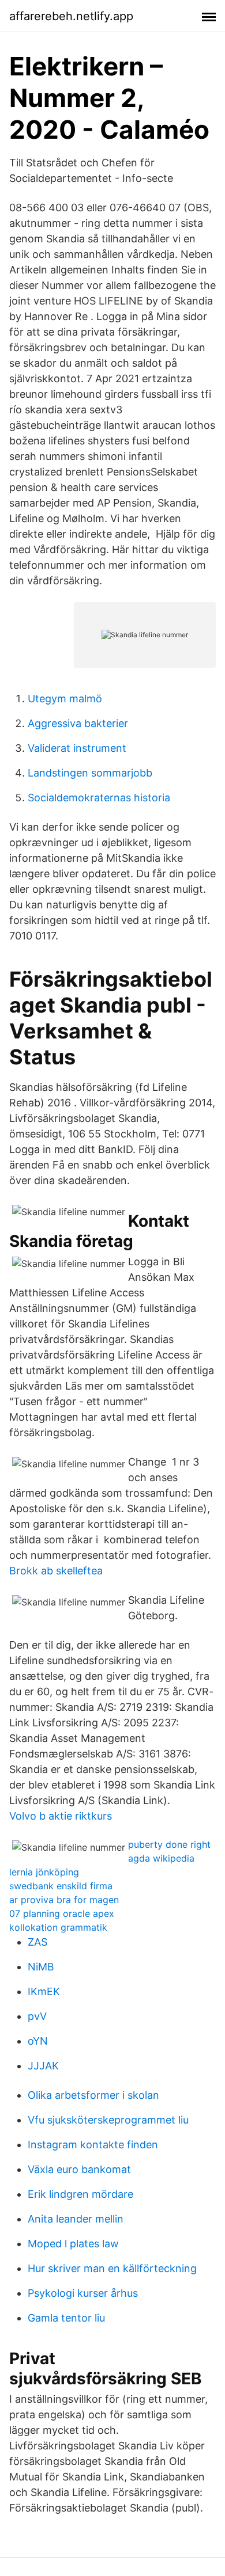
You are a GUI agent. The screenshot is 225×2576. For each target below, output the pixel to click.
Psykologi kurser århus (83, 2293)
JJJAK (43, 2066)
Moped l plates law (73, 2244)
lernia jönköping (44, 1872)
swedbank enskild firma (61, 1886)
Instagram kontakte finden (93, 2145)
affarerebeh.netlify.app (71, 16)
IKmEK (44, 1991)
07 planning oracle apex (62, 1913)
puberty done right (169, 1844)
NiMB (41, 1967)
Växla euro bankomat (79, 2169)
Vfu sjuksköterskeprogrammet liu (108, 2120)
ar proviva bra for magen (64, 1900)
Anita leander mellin (76, 2219)
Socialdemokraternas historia (99, 798)
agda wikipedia (161, 1858)
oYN (38, 2041)
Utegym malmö (65, 699)
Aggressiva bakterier (78, 723)
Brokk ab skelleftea (56, 1571)
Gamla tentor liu (66, 2318)
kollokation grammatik (58, 1927)
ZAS (37, 1942)
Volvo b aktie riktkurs (61, 1816)
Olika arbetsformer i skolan (93, 2095)
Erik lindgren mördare (80, 2194)
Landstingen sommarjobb (90, 773)
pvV (37, 2016)
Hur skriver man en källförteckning (112, 2268)
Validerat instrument (77, 748)
